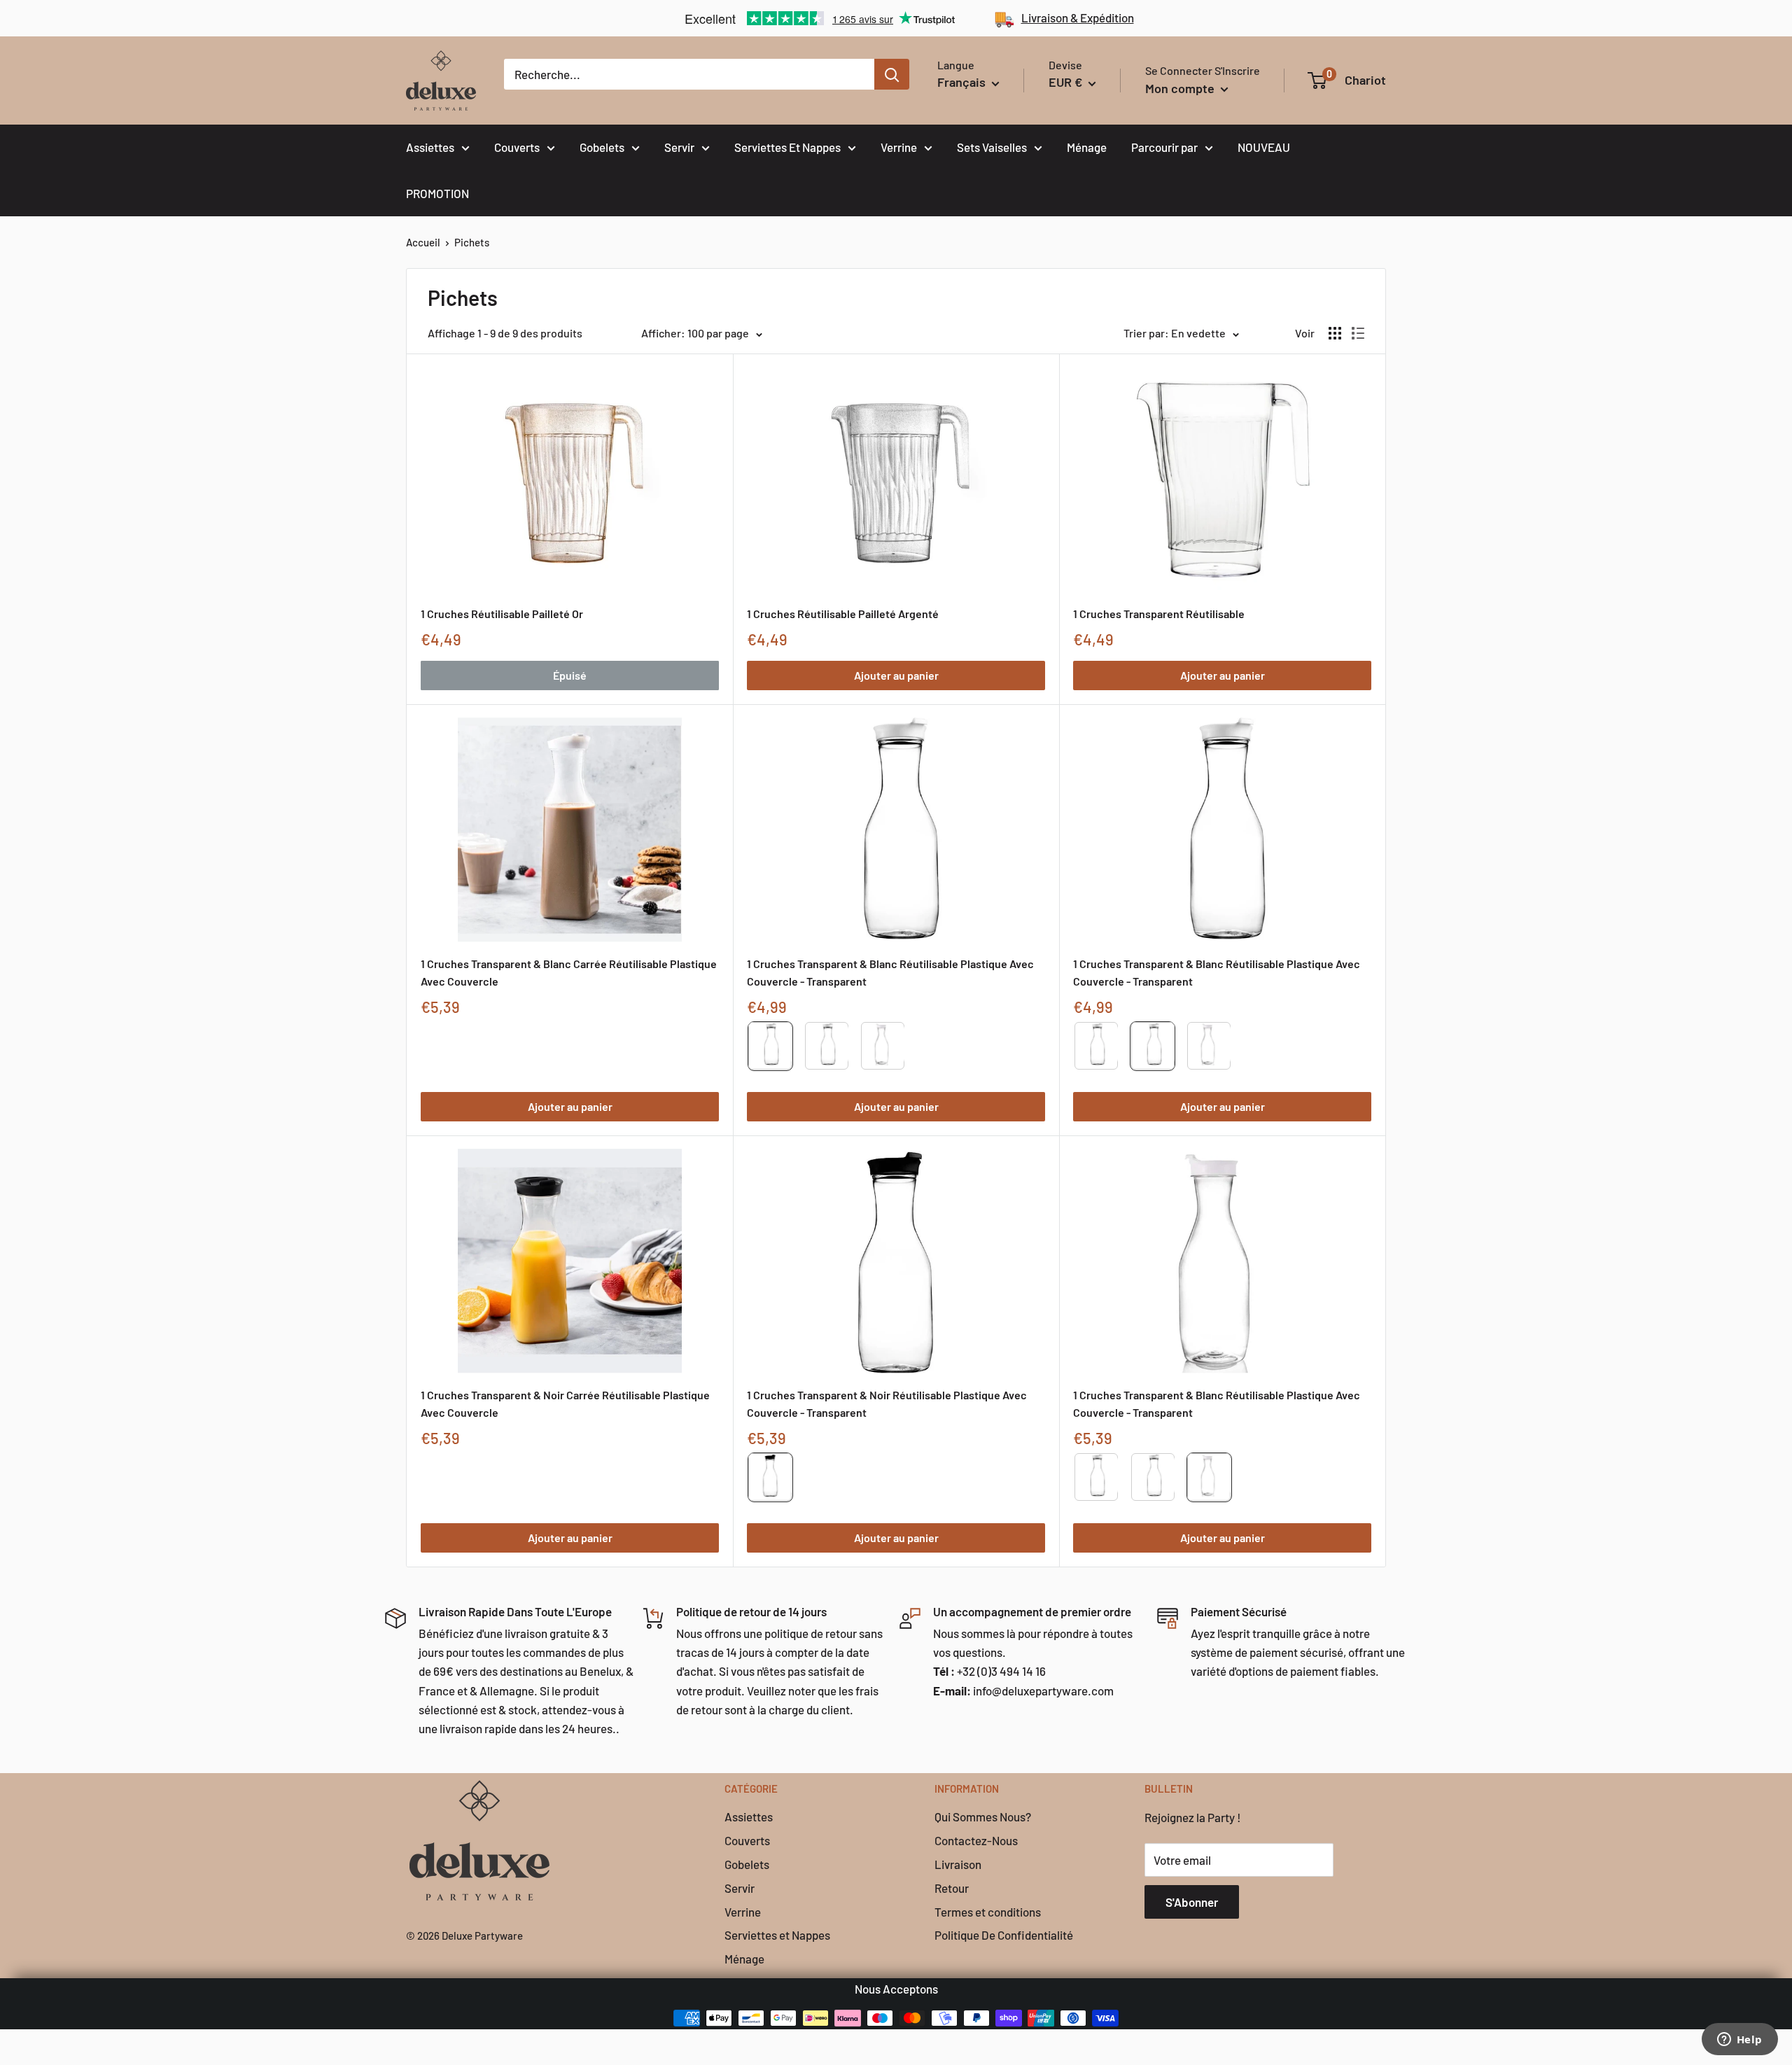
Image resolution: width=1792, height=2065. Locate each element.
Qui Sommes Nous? (983, 1816)
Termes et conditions (988, 1912)
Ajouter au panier (896, 675)
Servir (679, 147)
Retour (952, 1888)
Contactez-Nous (976, 1840)
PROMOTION (437, 193)
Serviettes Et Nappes (787, 147)
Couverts (517, 147)
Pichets (472, 242)
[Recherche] (892, 74)
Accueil (423, 242)
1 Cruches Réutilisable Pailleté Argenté (843, 614)
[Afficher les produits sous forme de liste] (1358, 333)
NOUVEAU (1264, 147)
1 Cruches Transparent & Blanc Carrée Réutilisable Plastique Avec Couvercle (569, 972)
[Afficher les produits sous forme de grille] (1335, 333)
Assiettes (430, 147)
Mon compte (1181, 88)
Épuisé (570, 675)
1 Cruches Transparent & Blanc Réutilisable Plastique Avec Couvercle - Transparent (890, 972)
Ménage (1087, 147)
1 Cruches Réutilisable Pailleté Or (502, 614)
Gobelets (602, 147)
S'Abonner (1192, 1902)
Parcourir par (1164, 147)
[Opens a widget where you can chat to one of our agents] (1739, 2040)
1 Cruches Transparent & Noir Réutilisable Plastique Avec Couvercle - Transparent (887, 1403)
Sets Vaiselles (992, 147)
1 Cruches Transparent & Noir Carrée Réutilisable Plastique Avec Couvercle (565, 1403)
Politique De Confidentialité (1004, 1935)
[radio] (770, 1046)
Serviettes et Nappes (777, 1935)
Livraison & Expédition (1078, 17)
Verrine (899, 147)
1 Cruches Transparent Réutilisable (1159, 614)
